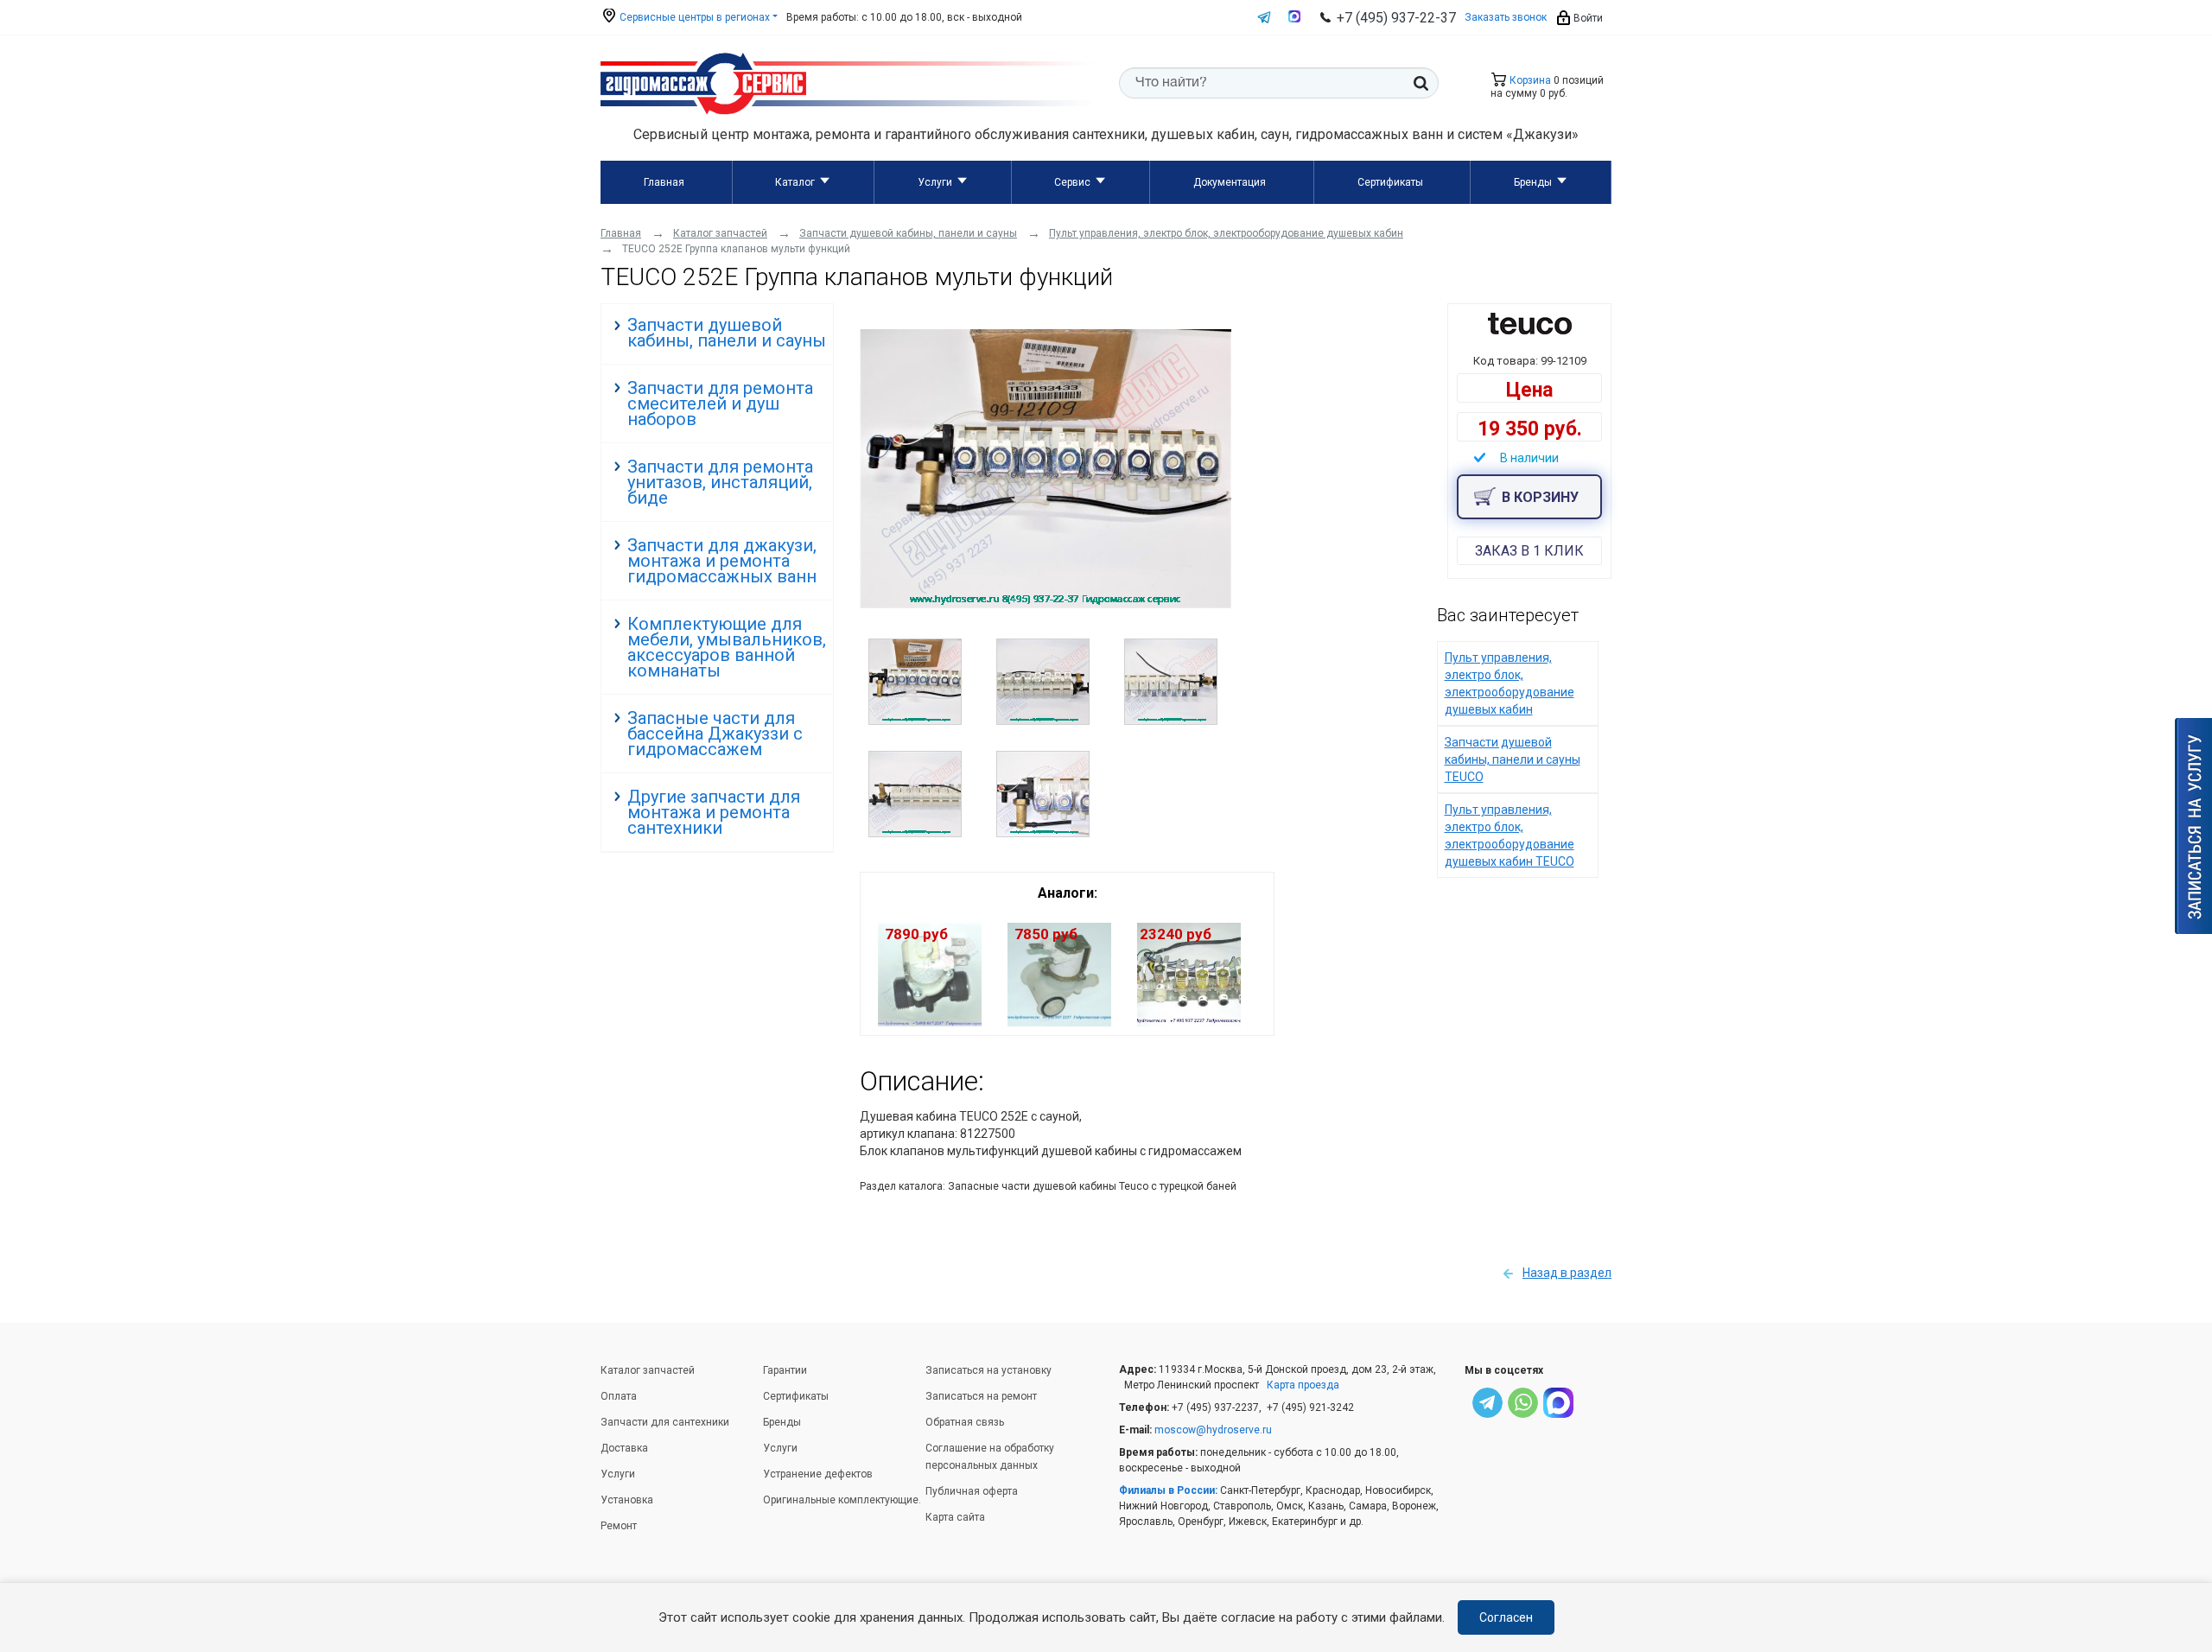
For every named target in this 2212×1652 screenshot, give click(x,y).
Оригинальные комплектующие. (842, 1500)
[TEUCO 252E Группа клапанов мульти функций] (1046, 604)
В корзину (1540, 497)
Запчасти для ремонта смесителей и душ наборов (720, 403)
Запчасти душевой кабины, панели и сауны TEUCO (1513, 759)
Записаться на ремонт (981, 1396)
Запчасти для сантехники (665, 1422)
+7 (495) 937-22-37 (1396, 18)
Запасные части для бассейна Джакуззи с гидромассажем (715, 734)
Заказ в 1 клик (1529, 551)
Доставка (624, 1448)
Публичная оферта (972, 1491)
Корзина (1529, 80)
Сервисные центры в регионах (693, 17)
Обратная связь (965, 1422)
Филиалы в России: (1168, 1490)
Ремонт (619, 1526)
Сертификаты (1390, 182)
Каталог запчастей (648, 1370)
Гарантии (785, 1370)
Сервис (1072, 182)
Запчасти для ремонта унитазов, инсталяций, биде (720, 482)
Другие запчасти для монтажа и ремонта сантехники (714, 812)
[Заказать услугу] (2193, 826)
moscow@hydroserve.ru (1213, 1430)
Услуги (935, 182)
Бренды (1533, 182)
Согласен (1506, 1617)
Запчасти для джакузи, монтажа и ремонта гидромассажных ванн (722, 561)
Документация (1230, 182)
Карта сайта (955, 1517)
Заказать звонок (1506, 17)
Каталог (795, 182)
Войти (1587, 18)
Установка (627, 1500)
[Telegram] (1487, 1405)
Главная (664, 182)
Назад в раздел (1567, 1273)
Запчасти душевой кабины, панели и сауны (727, 333)
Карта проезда (1303, 1385)
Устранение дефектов (818, 1474)
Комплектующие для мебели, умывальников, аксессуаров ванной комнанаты (727, 647)
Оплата (619, 1396)
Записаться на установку (988, 1370)
